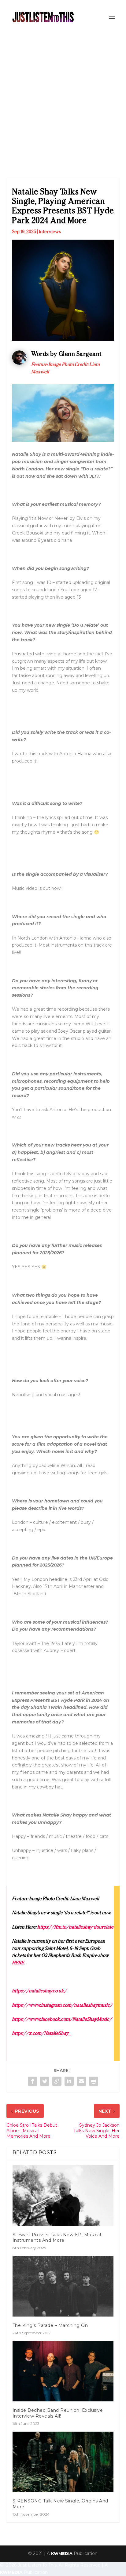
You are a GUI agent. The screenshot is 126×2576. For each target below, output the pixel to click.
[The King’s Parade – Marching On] (63, 2286)
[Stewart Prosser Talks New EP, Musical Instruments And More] (63, 2195)
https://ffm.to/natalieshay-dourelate (75, 1927)
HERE (18, 1963)
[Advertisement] (63, 100)
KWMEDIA (62, 2553)
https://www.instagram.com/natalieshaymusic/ (62, 2005)
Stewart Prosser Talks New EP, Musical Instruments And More (57, 2237)
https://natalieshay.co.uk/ (39, 1991)
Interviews (50, 232)
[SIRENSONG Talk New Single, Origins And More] (63, 2462)
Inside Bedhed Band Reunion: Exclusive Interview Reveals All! (58, 2413)
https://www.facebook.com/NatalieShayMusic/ (62, 2019)
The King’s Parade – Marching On (50, 2325)
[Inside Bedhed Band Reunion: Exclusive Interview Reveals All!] (63, 2371)
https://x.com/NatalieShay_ (42, 2033)
